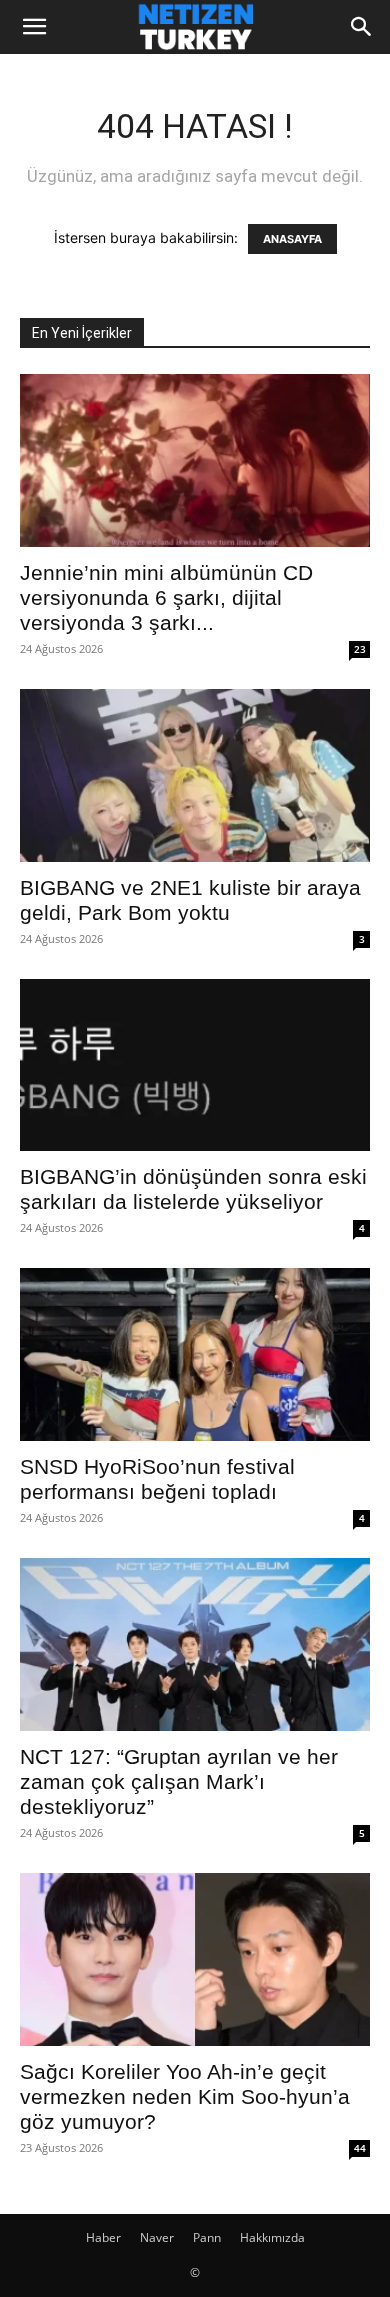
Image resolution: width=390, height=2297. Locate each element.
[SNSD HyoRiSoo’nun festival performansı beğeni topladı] (195, 1354)
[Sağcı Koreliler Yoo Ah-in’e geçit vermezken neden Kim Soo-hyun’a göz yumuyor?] (195, 1959)
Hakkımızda (272, 2237)
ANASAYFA (292, 239)
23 (360, 649)
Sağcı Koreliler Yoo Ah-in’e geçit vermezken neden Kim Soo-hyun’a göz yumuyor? (185, 2096)
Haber (103, 2237)
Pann (207, 2237)
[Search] (362, 27)
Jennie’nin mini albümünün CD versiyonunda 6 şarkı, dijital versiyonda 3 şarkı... (166, 597)
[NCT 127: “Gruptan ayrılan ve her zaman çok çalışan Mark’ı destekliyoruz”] (195, 1644)
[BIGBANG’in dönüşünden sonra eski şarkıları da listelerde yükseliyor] (195, 1065)
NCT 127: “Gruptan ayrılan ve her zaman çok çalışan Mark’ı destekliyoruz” (179, 1781)
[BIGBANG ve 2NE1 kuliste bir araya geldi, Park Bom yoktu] (195, 775)
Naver (157, 2237)
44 (360, 2148)
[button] (34, 27)
